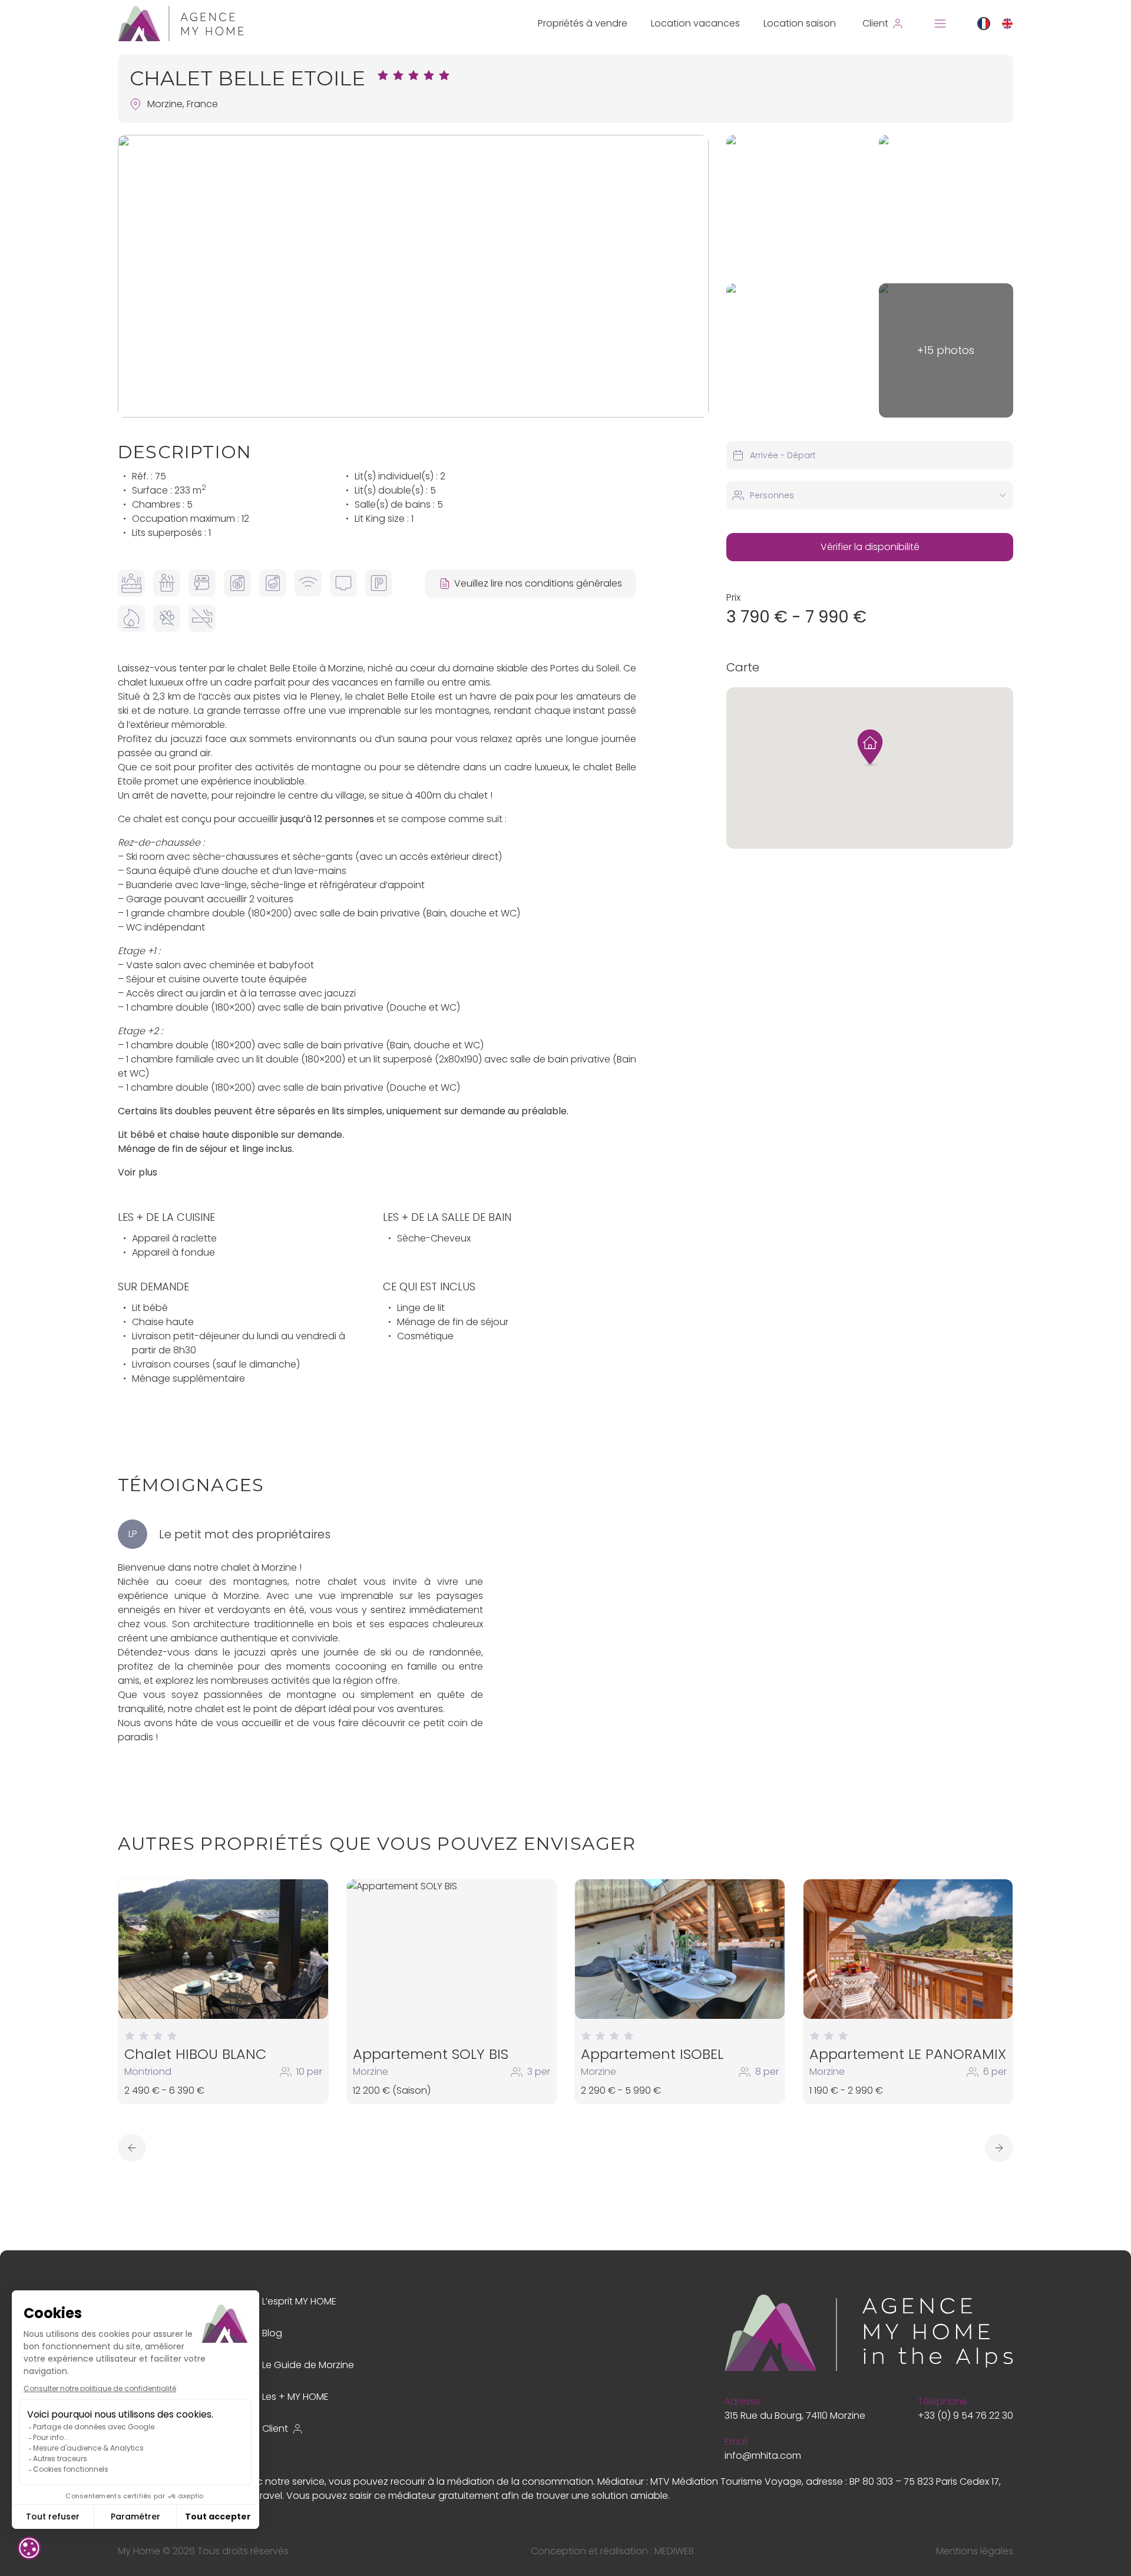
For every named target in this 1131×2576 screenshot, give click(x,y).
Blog (272, 2333)
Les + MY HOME (295, 2397)
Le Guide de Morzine (308, 2365)
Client (275, 2428)
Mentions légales (975, 2551)
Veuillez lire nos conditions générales (538, 583)
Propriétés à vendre (583, 23)
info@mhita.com (763, 2456)
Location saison (800, 23)
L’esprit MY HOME (299, 2301)
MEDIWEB (674, 2551)
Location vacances (695, 23)
